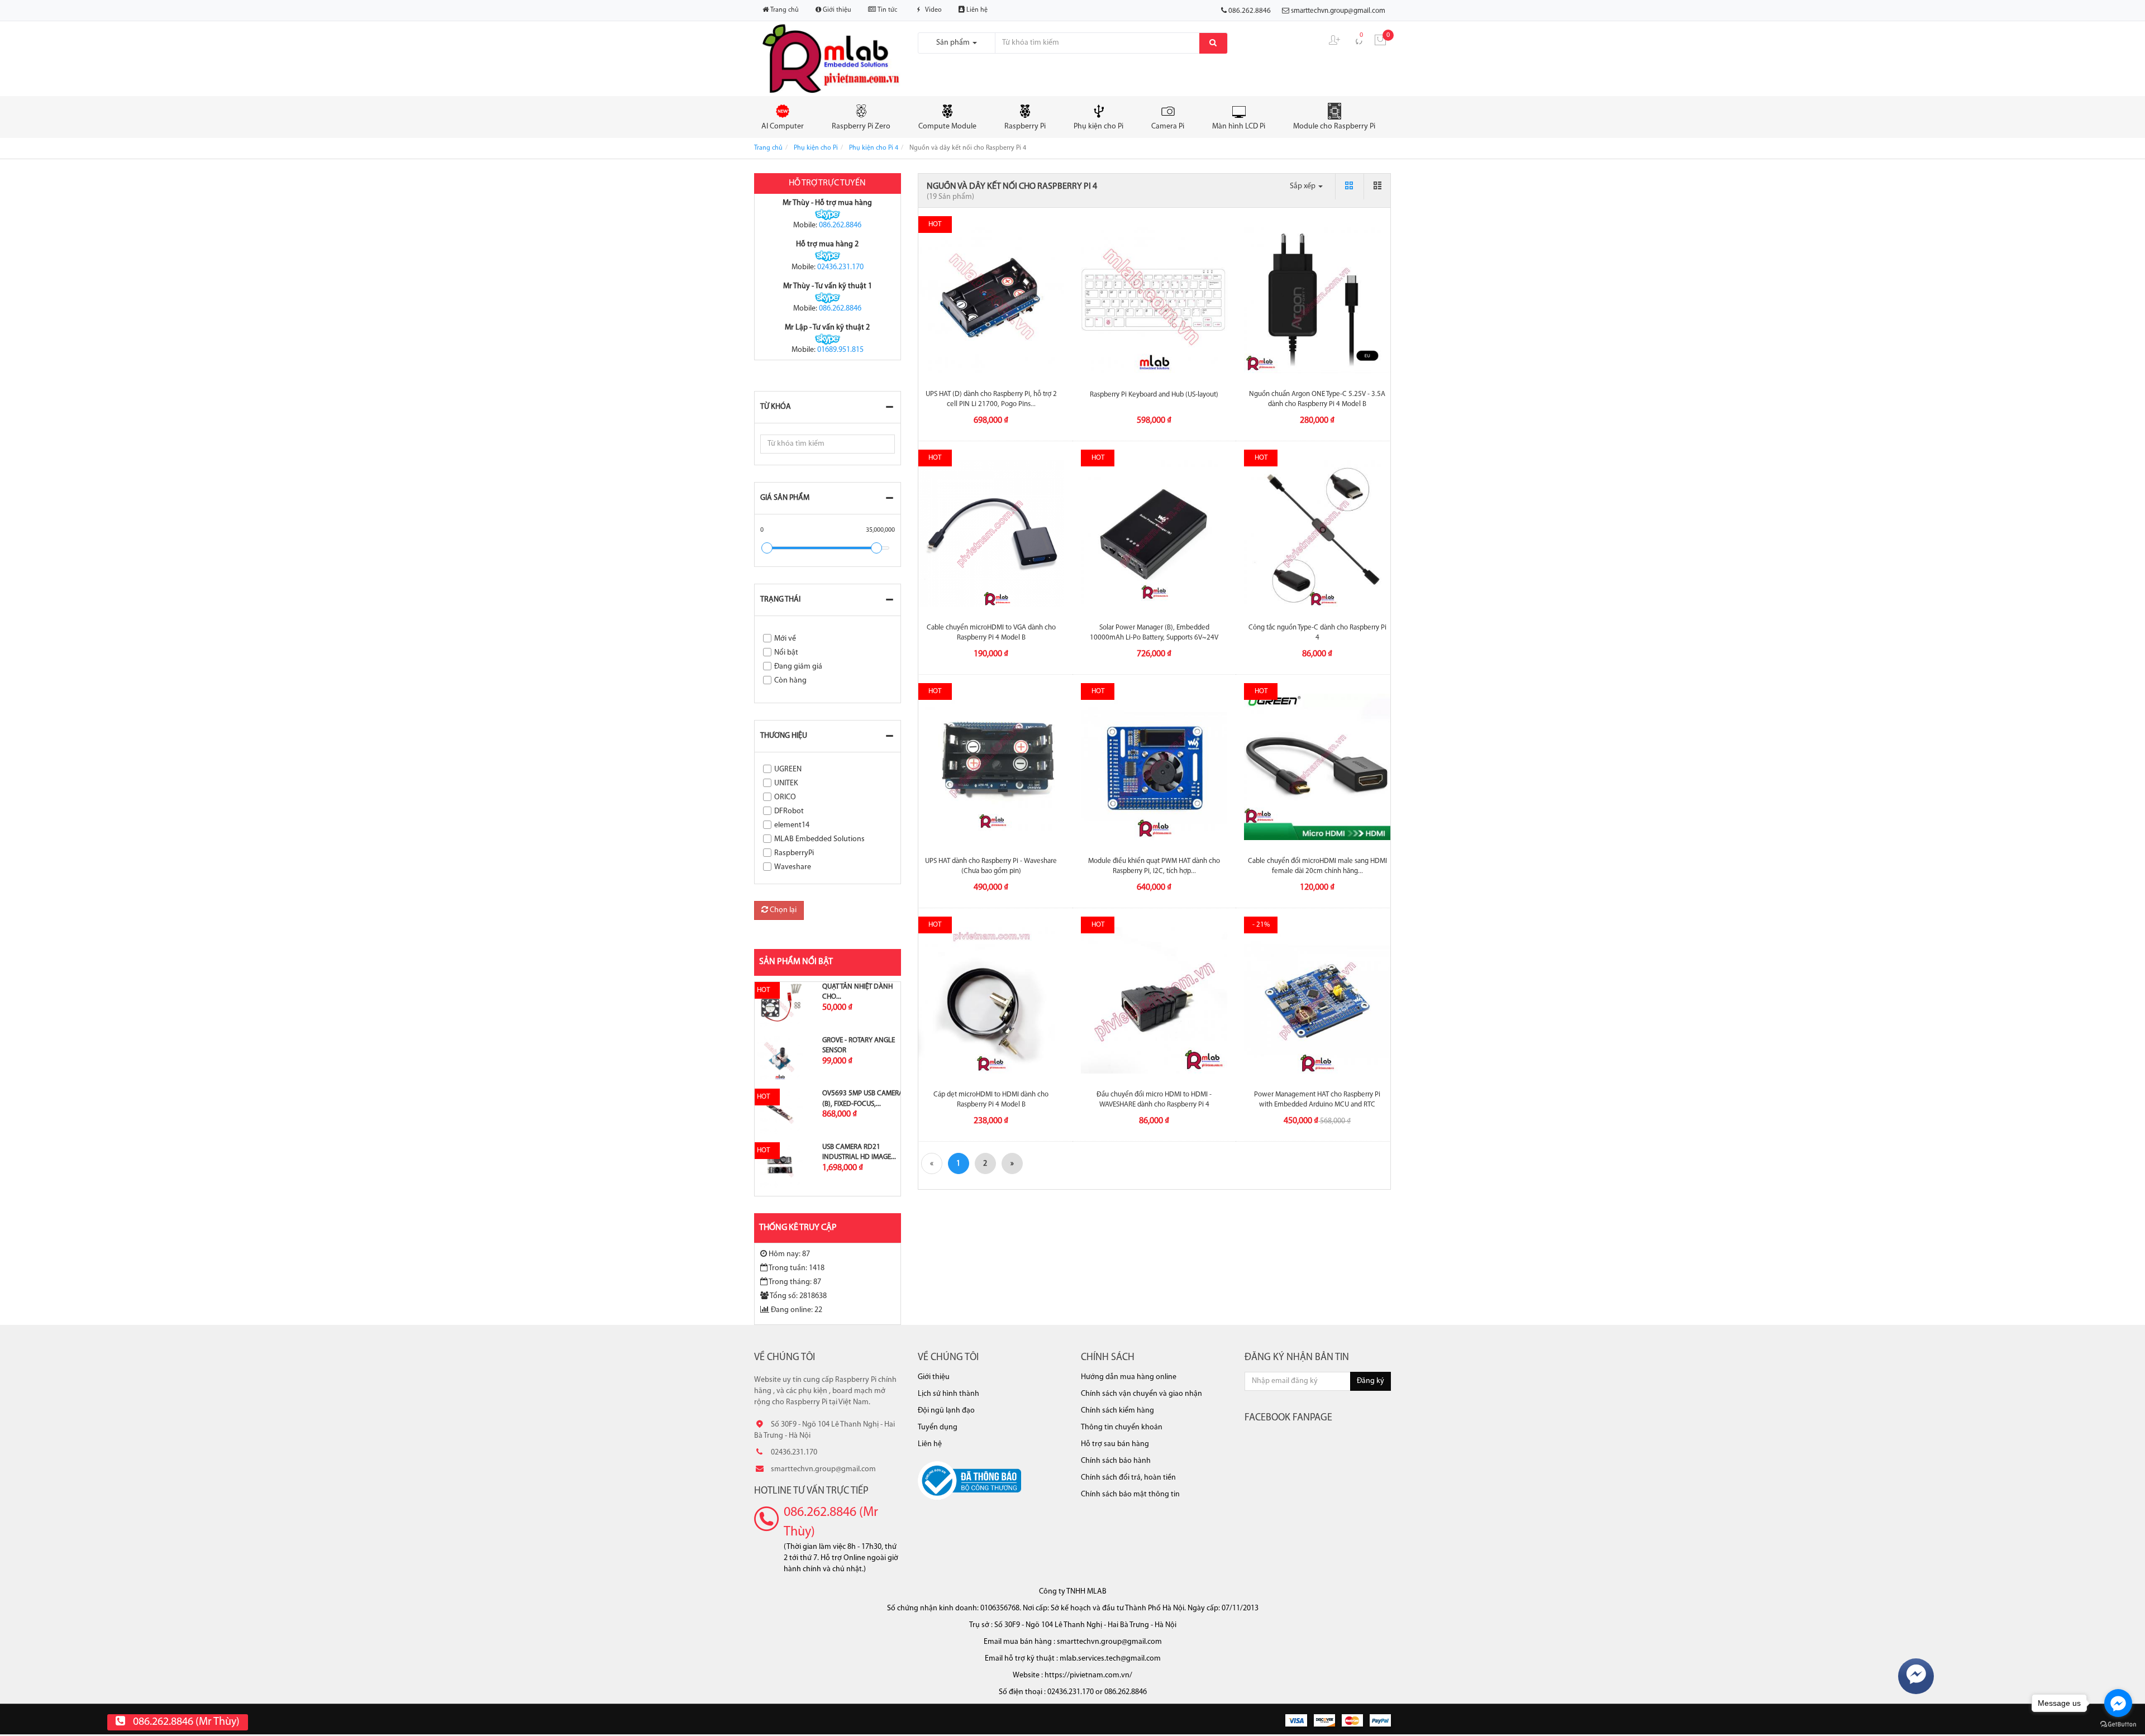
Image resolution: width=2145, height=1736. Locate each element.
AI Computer (783, 127)
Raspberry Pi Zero (861, 127)
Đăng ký (1371, 1381)
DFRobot (789, 811)
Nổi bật (786, 653)
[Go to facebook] (2118, 1703)
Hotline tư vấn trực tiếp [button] (811, 1491)
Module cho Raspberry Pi (1334, 127)
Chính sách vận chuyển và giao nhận (1141, 1394)
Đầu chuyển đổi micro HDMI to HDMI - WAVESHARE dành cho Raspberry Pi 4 (1154, 1100)
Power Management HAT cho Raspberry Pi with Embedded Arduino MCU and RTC (1317, 1100)
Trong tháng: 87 (795, 1282)
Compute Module (947, 127)
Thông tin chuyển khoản (1122, 1427)
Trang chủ (784, 10)
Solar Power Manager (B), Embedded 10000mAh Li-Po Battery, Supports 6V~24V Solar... (1154, 638)
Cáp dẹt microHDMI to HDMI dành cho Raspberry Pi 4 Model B (991, 1100)
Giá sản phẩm (785, 498)
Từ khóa (776, 407)
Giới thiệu (836, 10)
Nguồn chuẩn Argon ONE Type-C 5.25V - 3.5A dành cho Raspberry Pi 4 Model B (1317, 399)
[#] (780, 1005)
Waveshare (793, 867)
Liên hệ (976, 10)
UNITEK (786, 783)
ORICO (785, 797)
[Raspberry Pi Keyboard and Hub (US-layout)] (1154, 300)
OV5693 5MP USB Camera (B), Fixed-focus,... (863, 1098)
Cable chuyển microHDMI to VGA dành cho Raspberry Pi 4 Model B (991, 633)
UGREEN (788, 769)
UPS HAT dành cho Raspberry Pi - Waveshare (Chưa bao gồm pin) (991, 866)
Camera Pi (1168, 127)
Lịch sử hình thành (948, 1394)
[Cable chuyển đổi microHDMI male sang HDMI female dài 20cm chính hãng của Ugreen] (1317, 767)
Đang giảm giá (798, 667)
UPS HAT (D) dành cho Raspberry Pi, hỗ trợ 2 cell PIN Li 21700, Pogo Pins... (991, 399)
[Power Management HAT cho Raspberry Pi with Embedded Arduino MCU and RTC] (1317, 1000)
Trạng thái (780, 600)
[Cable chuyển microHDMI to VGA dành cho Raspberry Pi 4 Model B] (992, 533)
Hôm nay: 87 (789, 1254)
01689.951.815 (840, 350)
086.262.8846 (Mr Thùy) (831, 1522)
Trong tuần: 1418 (797, 1268)
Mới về (785, 639)
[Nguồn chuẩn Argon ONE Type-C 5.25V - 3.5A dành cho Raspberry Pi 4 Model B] (1317, 300)
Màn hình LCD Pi (1239, 127)
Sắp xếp (1303, 186)
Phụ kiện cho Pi (1098, 127)
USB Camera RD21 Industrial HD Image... (859, 1152)
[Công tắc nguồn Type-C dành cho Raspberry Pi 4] (1317, 533)
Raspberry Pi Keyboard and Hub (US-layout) (1154, 395)
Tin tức (886, 10)
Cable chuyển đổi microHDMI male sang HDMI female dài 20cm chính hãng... (1317, 866)
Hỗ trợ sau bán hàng (1115, 1444)
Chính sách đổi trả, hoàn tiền (1128, 1478)
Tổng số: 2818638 (798, 1296)
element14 (792, 825)
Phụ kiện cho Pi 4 (874, 148)
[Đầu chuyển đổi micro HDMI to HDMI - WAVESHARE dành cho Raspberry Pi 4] (1154, 1000)
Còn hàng (790, 681)
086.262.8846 (840, 225)
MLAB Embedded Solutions (819, 839)
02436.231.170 (840, 267)
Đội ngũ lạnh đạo (946, 1411)
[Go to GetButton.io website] (2118, 1725)
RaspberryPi (794, 853)
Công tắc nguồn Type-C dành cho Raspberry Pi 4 (1317, 633)
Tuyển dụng (938, 1427)
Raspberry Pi (1025, 127)
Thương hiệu (784, 736)
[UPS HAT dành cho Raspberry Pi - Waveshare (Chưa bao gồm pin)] (992, 767)
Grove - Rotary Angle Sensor (859, 1045)
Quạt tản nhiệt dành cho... (857, 992)
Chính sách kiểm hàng (1117, 1411)
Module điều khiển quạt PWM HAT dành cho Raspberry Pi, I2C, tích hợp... (1154, 866)
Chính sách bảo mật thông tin (1130, 1494)
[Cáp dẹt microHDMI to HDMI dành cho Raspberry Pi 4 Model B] (992, 1000)
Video (933, 10)
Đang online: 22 (797, 1310)
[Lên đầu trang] (2122, 770)
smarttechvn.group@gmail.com (1338, 11)
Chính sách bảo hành (1116, 1461)
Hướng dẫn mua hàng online (1129, 1377)
